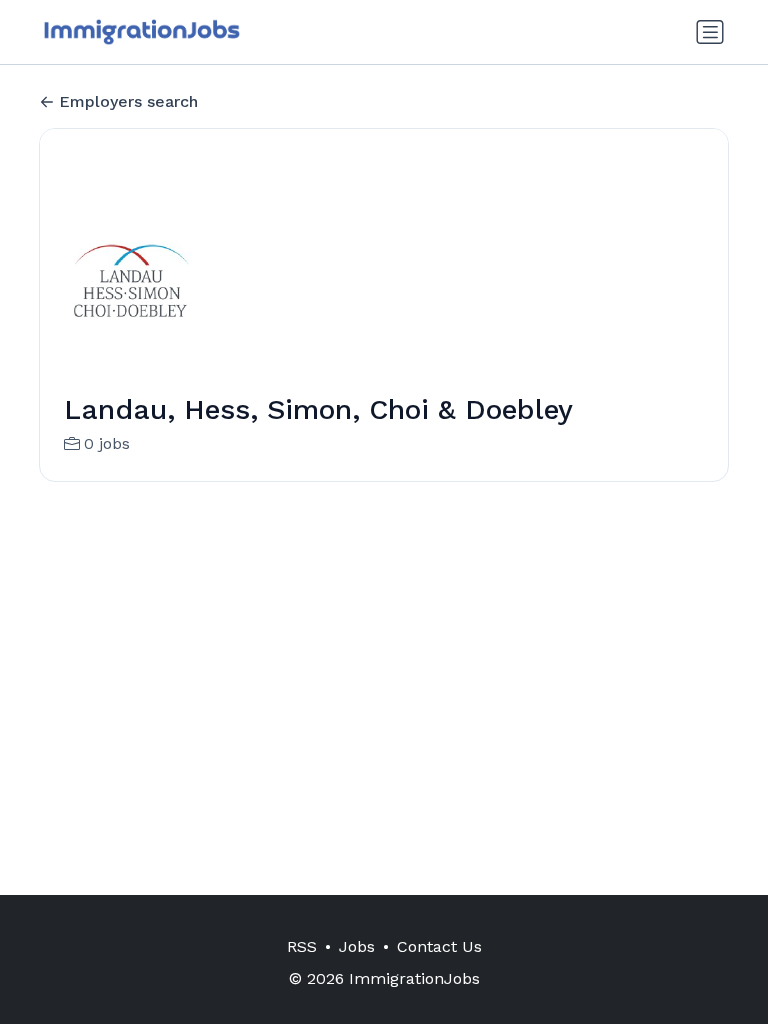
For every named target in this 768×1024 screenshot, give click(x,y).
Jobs (357, 946)
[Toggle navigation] (710, 32)
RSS (302, 946)
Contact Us (439, 946)
